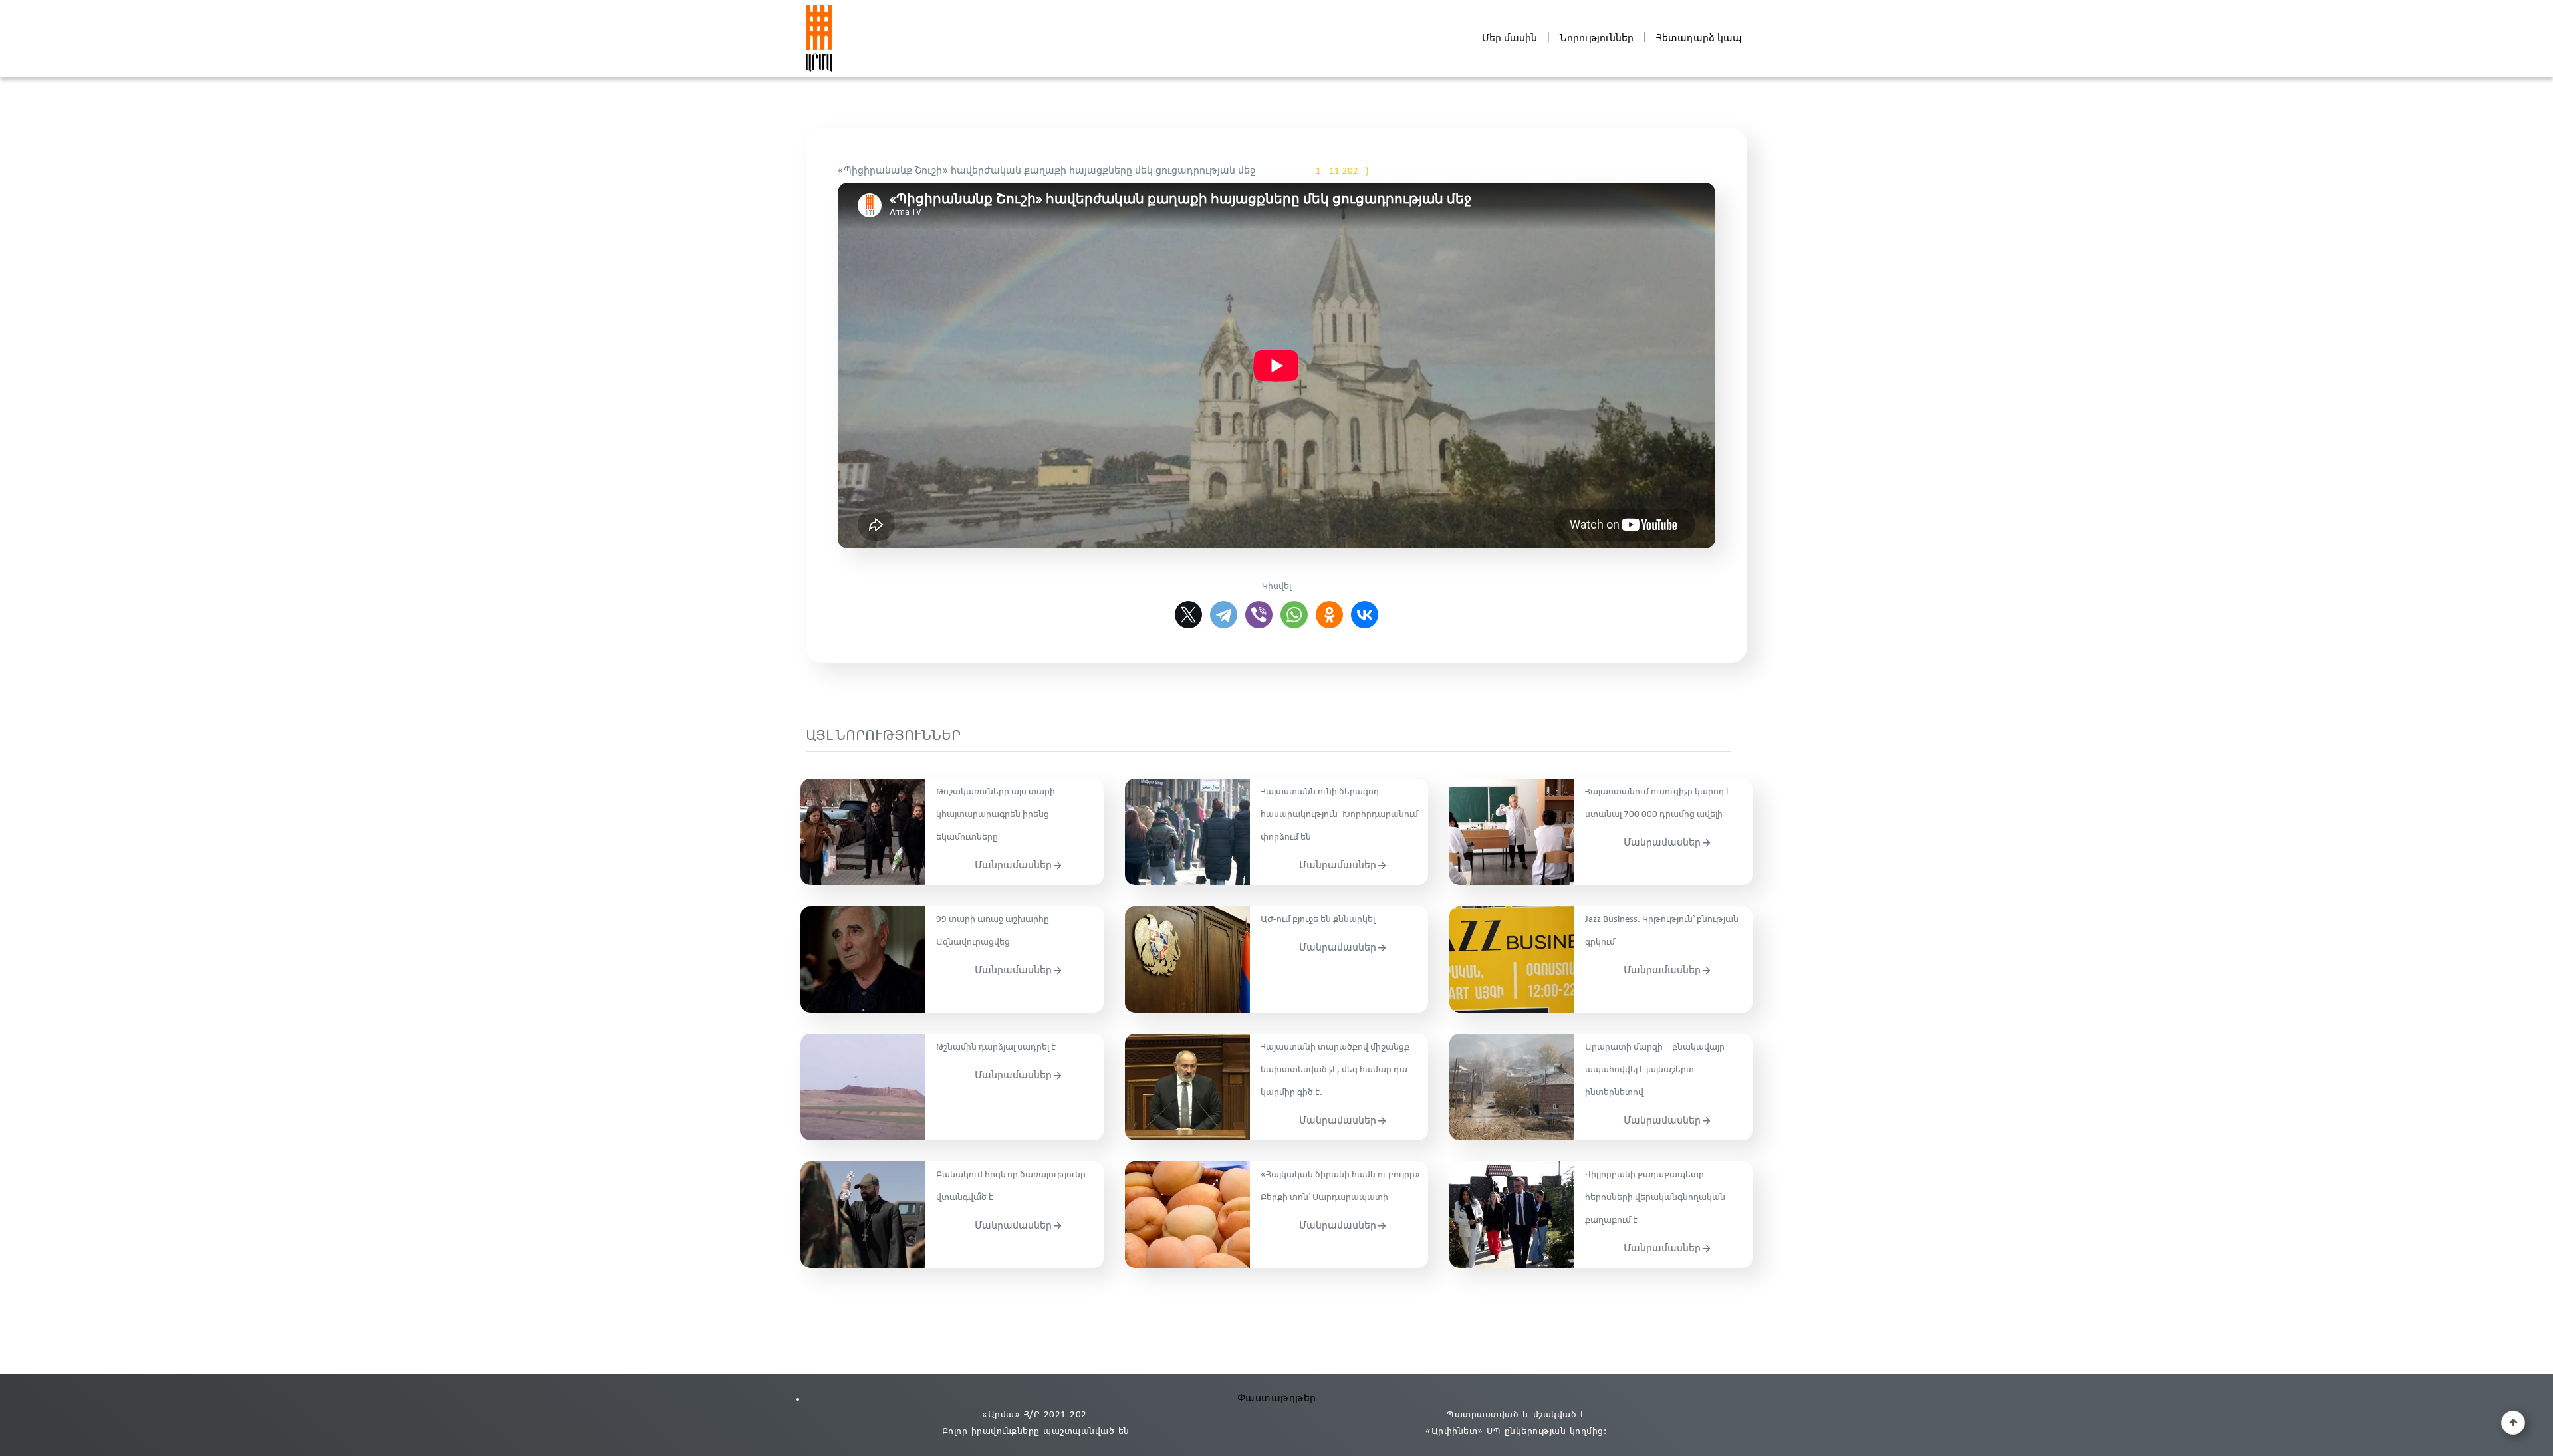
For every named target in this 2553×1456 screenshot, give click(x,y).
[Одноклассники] (1329, 615)
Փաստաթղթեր (1277, 1398)
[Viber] (1259, 615)
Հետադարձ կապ (1699, 38)
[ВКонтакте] (1365, 615)
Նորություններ (1597, 38)
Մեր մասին (1510, 38)
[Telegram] (1224, 615)
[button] (2513, 1423)
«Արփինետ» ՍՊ (1463, 1432)
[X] (1188, 615)
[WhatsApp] (1294, 615)
